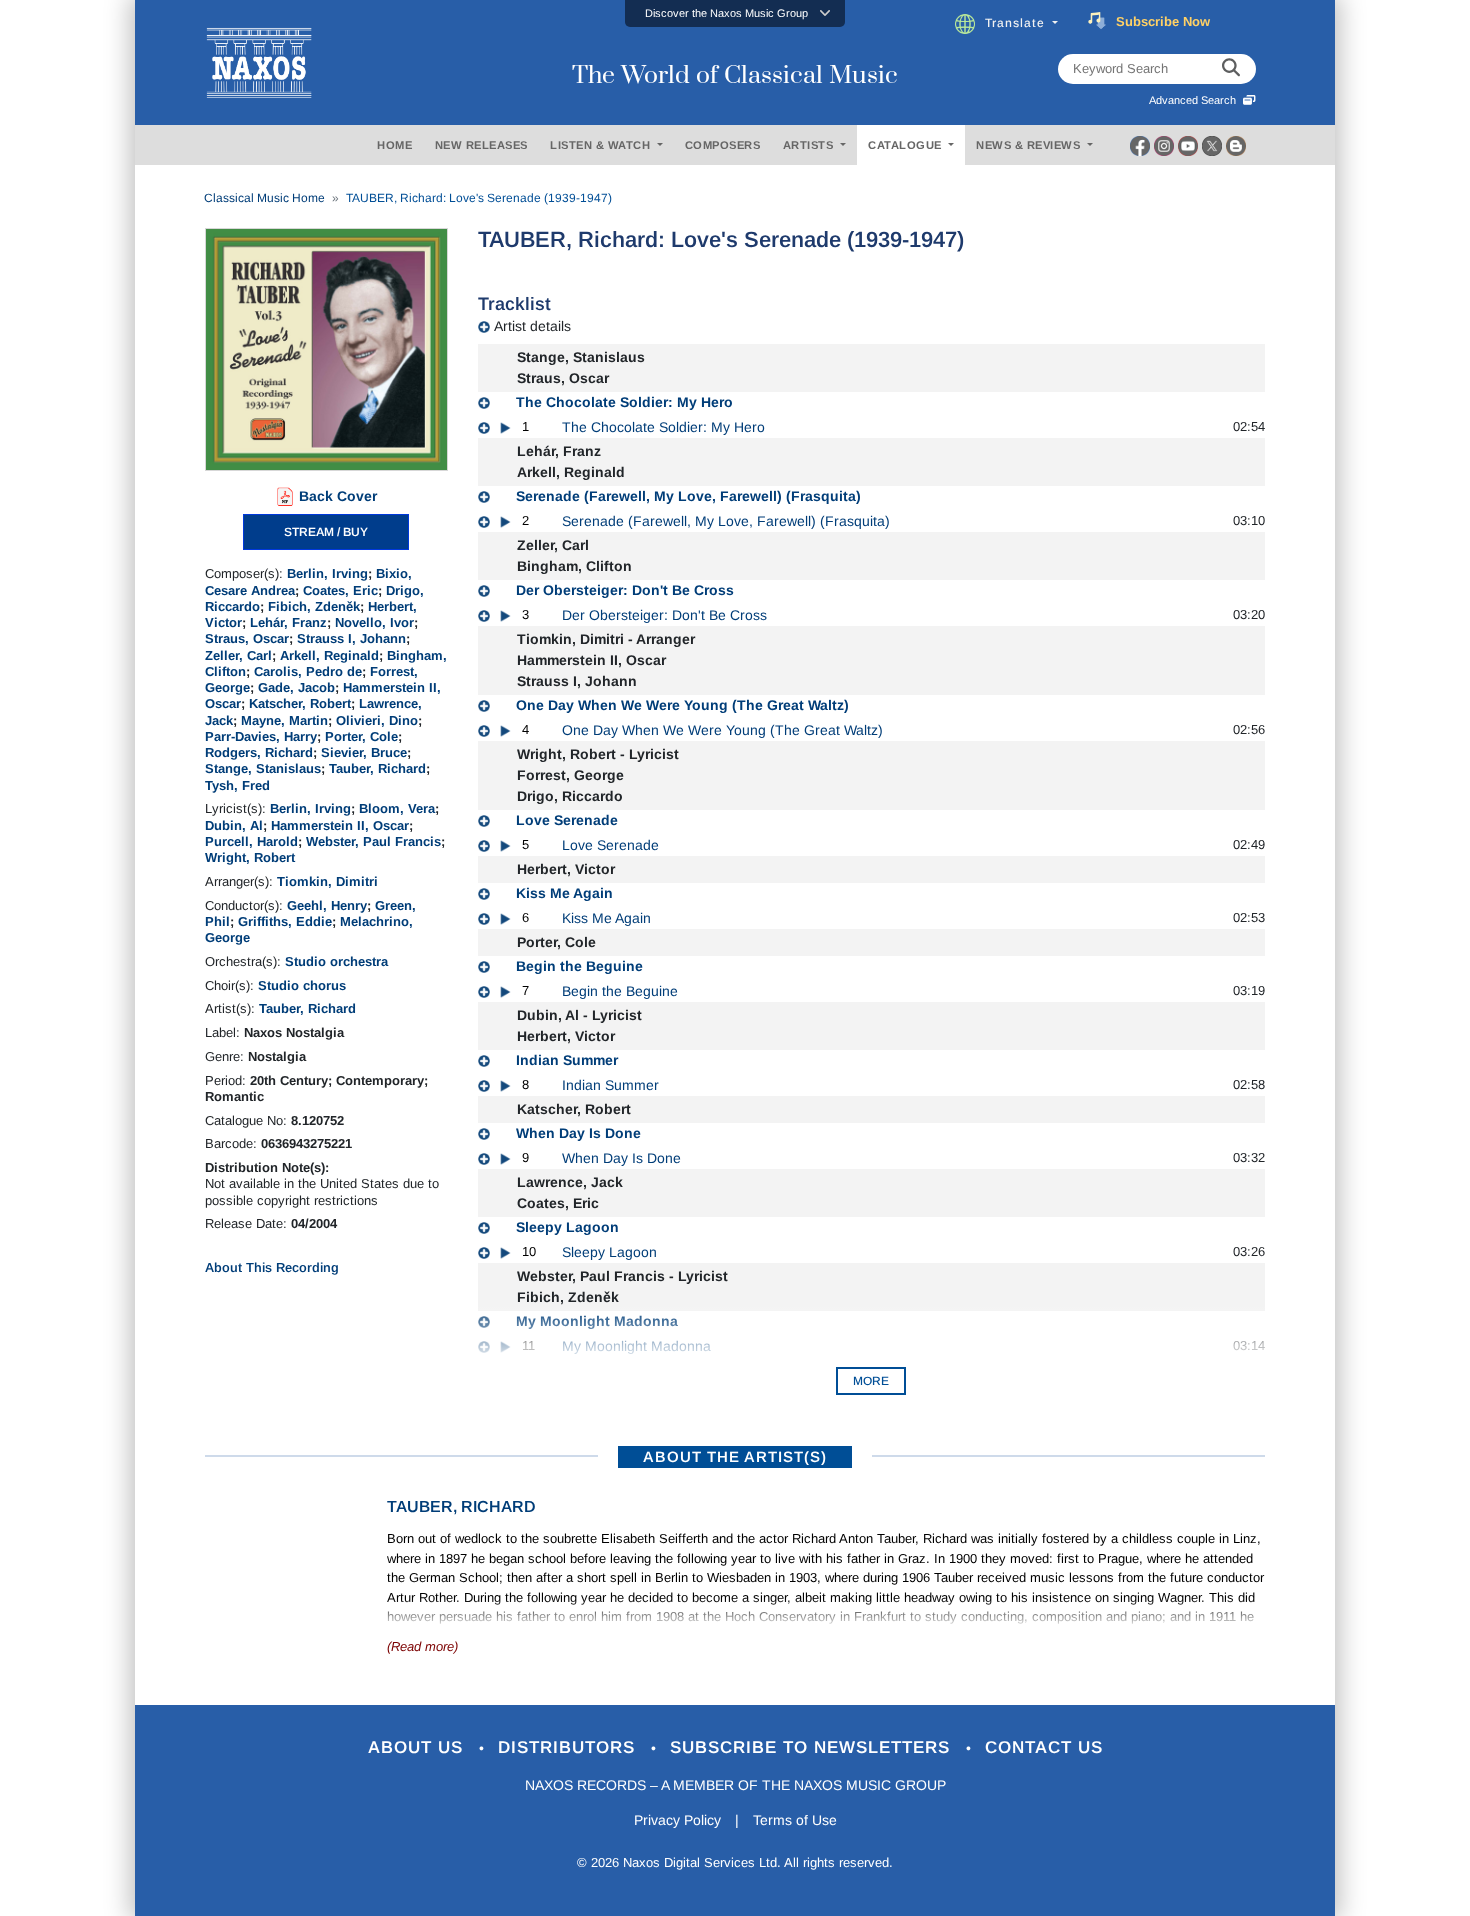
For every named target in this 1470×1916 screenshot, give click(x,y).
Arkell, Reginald (329, 655)
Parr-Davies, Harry (261, 736)
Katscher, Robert (300, 703)
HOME (394, 145)
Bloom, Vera (397, 808)
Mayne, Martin (284, 720)
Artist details (532, 326)
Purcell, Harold (251, 841)
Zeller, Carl (238, 655)
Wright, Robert (250, 857)
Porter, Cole (361, 736)
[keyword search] (1231, 69)
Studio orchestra (336, 961)
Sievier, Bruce (364, 752)
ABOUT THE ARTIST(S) (735, 1456)
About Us (418, 1747)
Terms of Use (795, 1820)
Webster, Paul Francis (373, 841)
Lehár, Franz (288, 622)
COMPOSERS (723, 145)
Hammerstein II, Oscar (340, 825)
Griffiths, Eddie (285, 921)
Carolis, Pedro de (308, 671)
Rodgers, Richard (259, 752)
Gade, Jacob (296, 687)
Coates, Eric (340, 590)
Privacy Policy (677, 1820)
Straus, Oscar (247, 638)
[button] (735, 13)
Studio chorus (302, 985)
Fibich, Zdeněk (314, 606)
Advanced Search (1195, 100)
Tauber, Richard (377, 768)
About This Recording (272, 1267)
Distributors (569, 1747)
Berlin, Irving (327, 573)
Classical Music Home (264, 198)
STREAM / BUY (326, 532)
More (871, 1381)
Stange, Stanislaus (263, 768)
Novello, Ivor (374, 622)
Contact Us (1044, 1747)
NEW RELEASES (481, 145)
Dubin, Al (234, 825)
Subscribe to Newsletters (813, 1747)
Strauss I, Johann (351, 638)
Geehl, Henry (327, 905)
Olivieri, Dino (377, 720)
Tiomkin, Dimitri (327, 881)
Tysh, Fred (237, 785)
